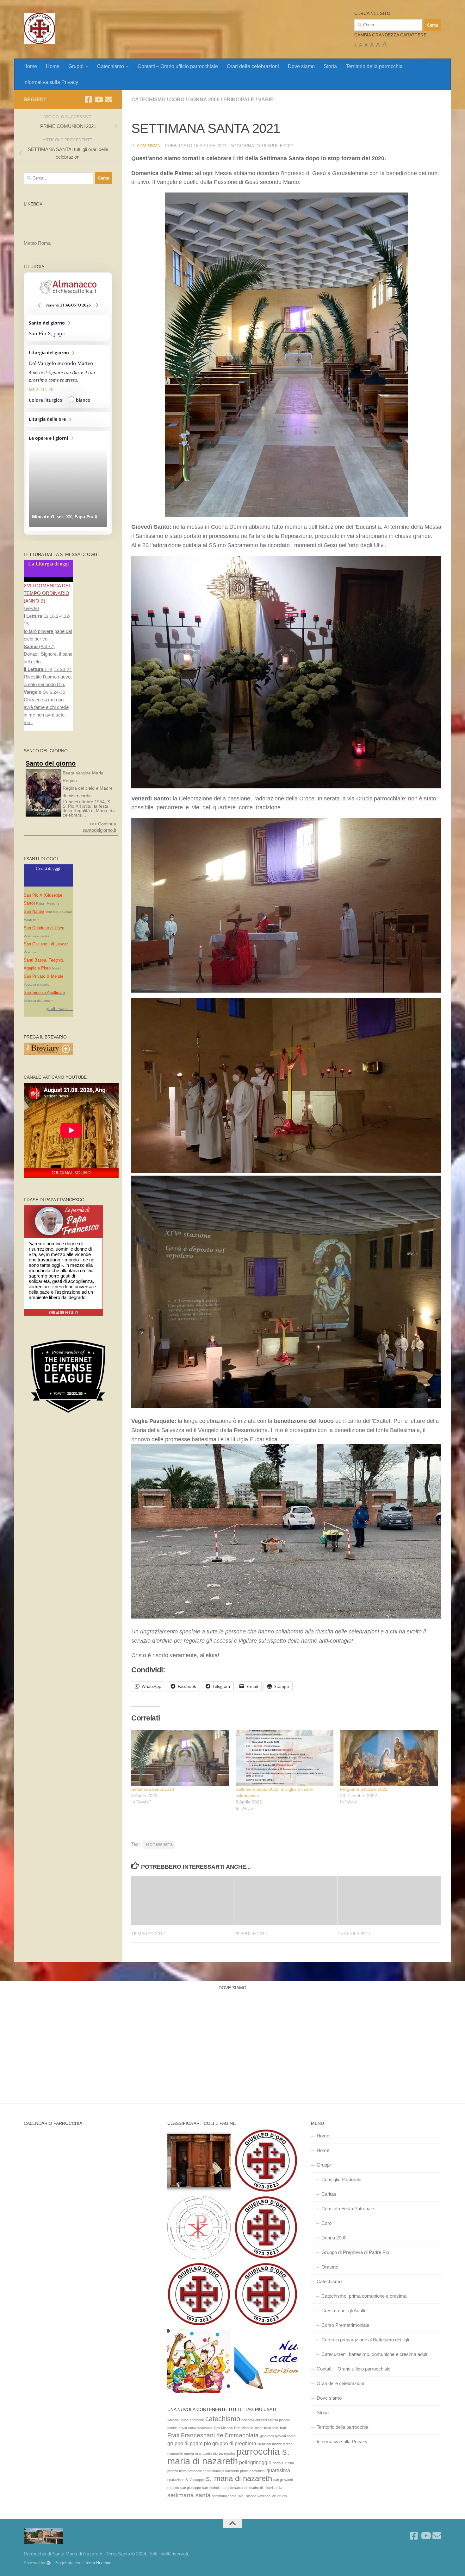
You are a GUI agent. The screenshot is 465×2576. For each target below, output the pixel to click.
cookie (172, 2428)
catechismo (223, 2419)
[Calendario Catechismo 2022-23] (199, 2362)
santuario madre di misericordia (258, 2488)
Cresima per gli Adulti (343, 2311)
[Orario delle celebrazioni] (266, 2162)
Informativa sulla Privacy (51, 82)
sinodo (251, 2496)
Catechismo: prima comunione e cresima (364, 2296)
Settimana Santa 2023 (153, 1789)
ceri (264, 2420)
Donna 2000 (204, 100)
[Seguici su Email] (108, 99)
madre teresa (282, 2444)
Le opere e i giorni (68, 481)
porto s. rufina (283, 2463)
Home (30, 66)
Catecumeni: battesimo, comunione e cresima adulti (375, 2354)
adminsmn (149, 146)
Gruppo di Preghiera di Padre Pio (355, 2252)
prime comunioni (253, 2471)
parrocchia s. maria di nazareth (228, 2456)
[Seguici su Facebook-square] (88, 99)
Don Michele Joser (248, 2428)
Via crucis (279, 2496)
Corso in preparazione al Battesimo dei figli (365, 2340)
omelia (189, 2453)
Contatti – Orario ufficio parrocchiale (178, 66)
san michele (211, 2488)
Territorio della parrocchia (374, 66)
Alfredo (173, 2420)
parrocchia (227, 2453)
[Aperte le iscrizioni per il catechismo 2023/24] (266, 2362)
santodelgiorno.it (99, 830)
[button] (286, 355)
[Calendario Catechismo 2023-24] (199, 2229)
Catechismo (111, 66)
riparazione (176, 2480)
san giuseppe (191, 2488)
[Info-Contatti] (266, 2295)
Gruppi (76, 66)
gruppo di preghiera (234, 2443)
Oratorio (330, 2267)
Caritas (329, 2194)
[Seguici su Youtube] (98, 99)
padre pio (211, 2453)
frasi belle (271, 2428)
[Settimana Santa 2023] (180, 1758)
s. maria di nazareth (239, 2478)
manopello (175, 2453)
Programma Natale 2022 (364, 1789)
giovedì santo (285, 2436)
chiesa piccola (279, 2420)
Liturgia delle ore (68, 419)
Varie (266, 100)
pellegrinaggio (255, 2462)
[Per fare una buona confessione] (199, 2162)
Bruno (184, 2420)
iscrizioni (264, 2444)
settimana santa (159, 1844)
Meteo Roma (37, 243)
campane (197, 2420)
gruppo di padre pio (189, 2443)
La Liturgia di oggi (48, 564)
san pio (227, 2488)
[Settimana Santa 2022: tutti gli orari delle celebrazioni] (285, 1758)
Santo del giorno (68, 328)
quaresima (278, 2470)
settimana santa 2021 (228, 2496)
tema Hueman (99, 2563)
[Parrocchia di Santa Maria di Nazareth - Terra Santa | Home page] (40, 28)
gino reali (267, 2436)
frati (283, 2428)
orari (199, 2453)
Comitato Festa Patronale (348, 2209)
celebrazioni (251, 2420)
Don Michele (223, 2428)
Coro (177, 100)
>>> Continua (103, 824)
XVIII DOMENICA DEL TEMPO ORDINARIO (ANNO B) (47, 593)
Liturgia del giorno (68, 376)
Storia (330, 66)
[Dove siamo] (199, 2295)
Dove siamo (301, 66)
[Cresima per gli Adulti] (266, 2229)
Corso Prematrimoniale (345, 2325)
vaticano (264, 2496)
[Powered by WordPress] (49, 2563)
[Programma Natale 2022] (389, 1758)
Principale (239, 100)
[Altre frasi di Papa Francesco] (63, 1315)
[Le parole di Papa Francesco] (63, 1209)
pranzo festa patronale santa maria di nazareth (203, 2471)
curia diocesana (200, 2428)
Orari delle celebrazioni (253, 66)
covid (183, 2428)
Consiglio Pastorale (341, 2179)
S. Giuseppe (195, 2480)
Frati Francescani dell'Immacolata (213, 2435)
